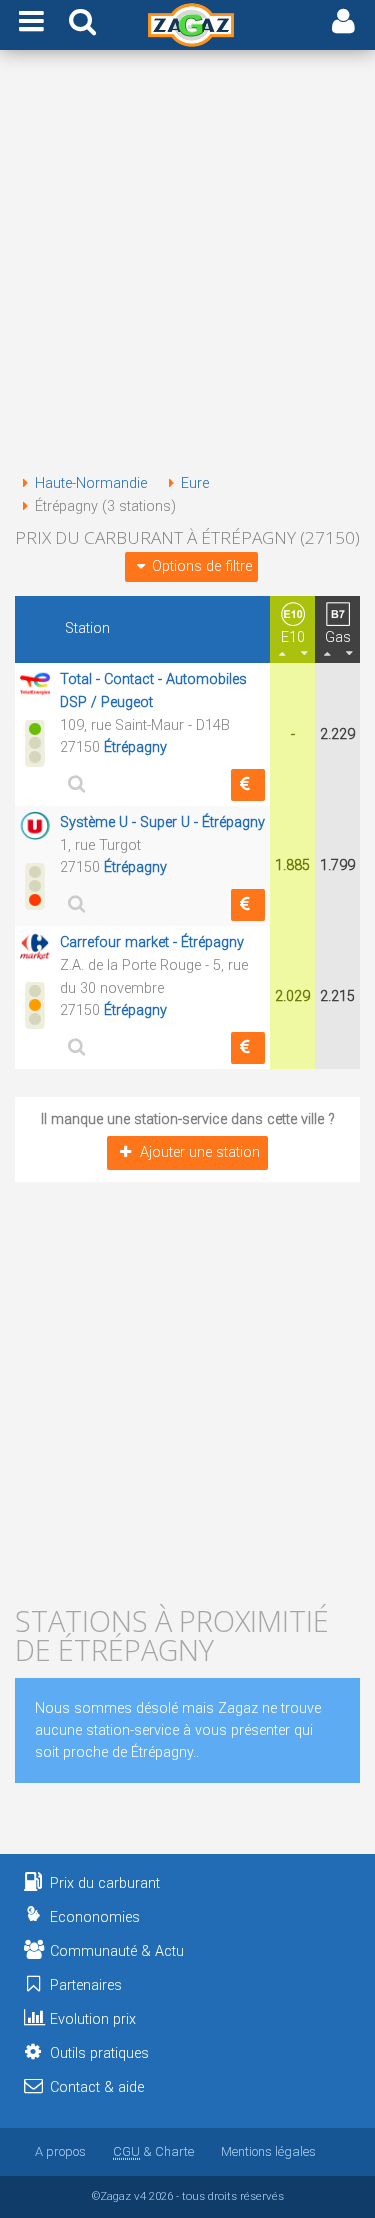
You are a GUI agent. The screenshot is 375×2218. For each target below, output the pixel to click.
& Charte (153, 2151)
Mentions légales (268, 2151)
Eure (195, 483)
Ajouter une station (200, 1152)
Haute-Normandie (91, 483)
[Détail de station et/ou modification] (74, 783)
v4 (140, 2196)
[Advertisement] (187, 265)
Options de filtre (202, 566)
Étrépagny (135, 747)
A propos (60, 2151)
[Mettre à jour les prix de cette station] (248, 785)
